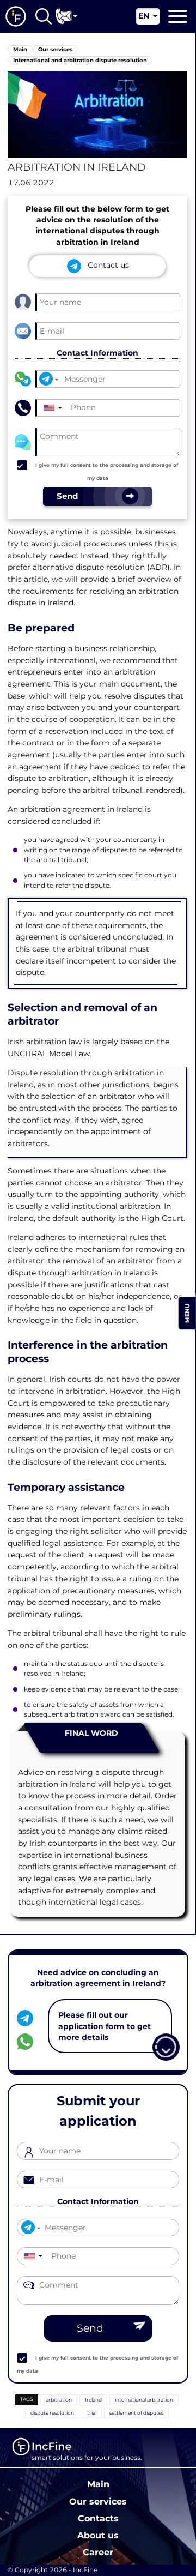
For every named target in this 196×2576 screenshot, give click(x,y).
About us (98, 2535)
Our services (98, 2501)
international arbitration (144, 2400)
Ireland (93, 2400)
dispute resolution (52, 2413)
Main (98, 2484)
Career (98, 2552)
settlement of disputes (136, 2413)
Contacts (98, 2518)
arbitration (59, 2400)
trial (92, 2413)
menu (187, 1313)
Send (90, 2328)
